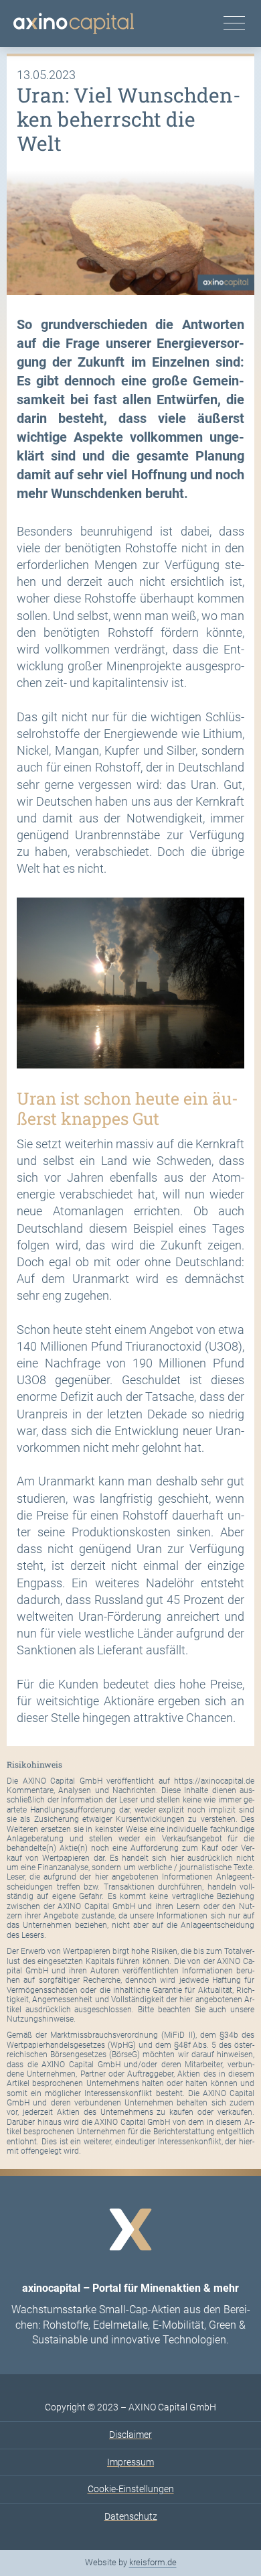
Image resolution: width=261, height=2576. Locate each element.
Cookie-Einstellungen (131, 2489)
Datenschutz (131, 2516)
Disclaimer (130, 2435)
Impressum (130, 2462)
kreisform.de (153, 2562)
